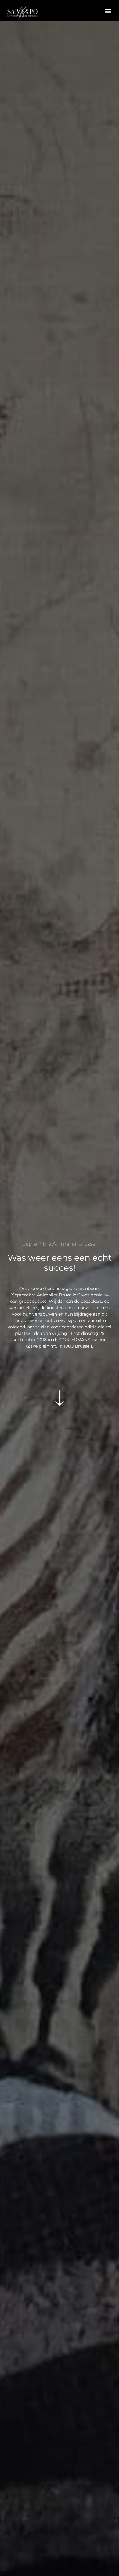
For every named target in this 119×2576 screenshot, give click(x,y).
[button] (108, 11)
